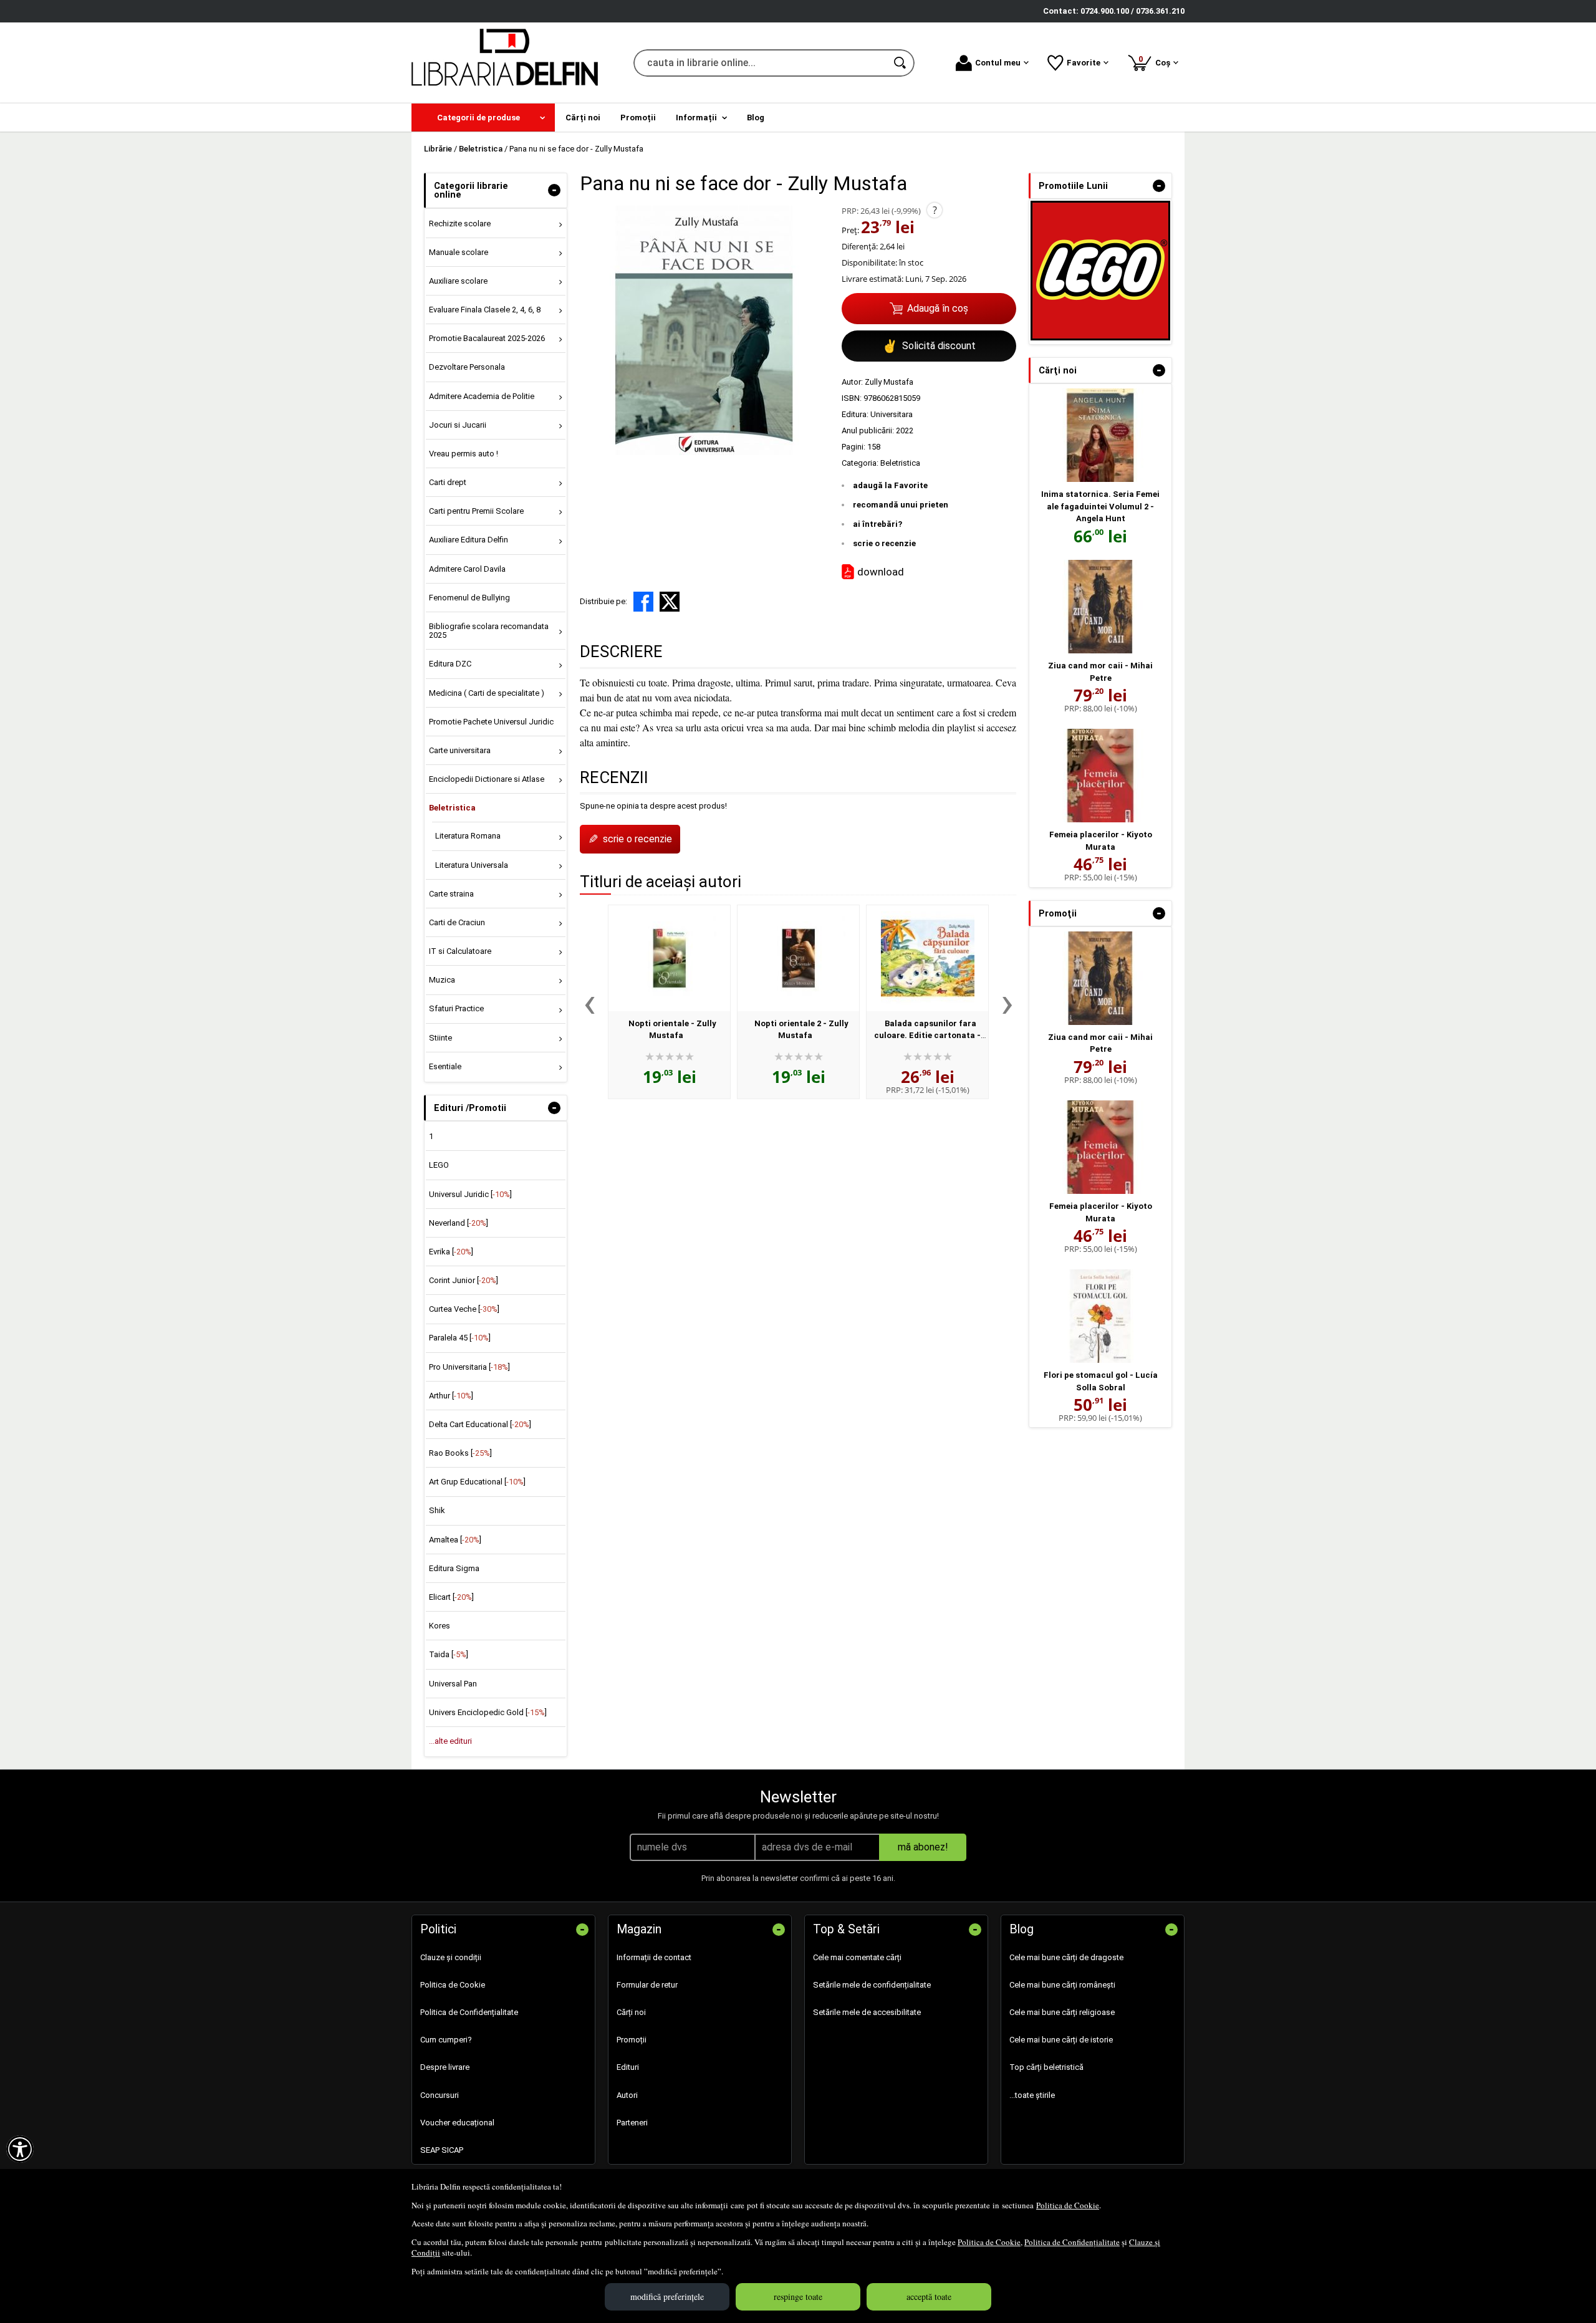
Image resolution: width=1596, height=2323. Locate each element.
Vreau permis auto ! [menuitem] (464, 454)
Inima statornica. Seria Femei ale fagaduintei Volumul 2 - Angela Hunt (1100, 506)
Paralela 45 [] (460, 1338)
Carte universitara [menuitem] (460, 750)
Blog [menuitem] (756, 118)
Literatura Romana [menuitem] (468, 836)
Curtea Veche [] (464, 1309)
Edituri (628, 2067)
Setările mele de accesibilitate (867, 2012)
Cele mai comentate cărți (857, 1957)
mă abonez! (923, 1847)
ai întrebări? (877, 524)
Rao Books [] (460, 1453)
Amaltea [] (455, 1540)
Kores (440, 1626)
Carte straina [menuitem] (451, 894)
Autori (627, 2095)
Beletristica (900, 463)
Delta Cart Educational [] (480, 1424)
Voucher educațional (457, 2123)
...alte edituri (450, 1741)
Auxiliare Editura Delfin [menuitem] (469, 540)
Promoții (632, 2040)
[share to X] (670, 602)
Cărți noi (631, 2012)
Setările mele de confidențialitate (872, 1985)
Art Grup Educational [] (477, 1482)
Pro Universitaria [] (469, 1367)
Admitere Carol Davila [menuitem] (467, 569)
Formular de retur (647, 1985)
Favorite (1084, 63)
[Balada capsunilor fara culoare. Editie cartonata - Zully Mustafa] (927, 958)
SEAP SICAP (442, 2150)
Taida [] (449, 1654)
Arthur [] (451, 1396)
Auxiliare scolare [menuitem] (458, 281)
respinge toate (798, 2297)
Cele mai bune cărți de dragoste (1066, 1957)
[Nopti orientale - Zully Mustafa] (669, 958)
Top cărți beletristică (1046, 2067)
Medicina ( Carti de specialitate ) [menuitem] (487, 693)
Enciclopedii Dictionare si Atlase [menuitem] (487, 779)
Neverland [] (459, 1223)
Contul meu (998, 63)
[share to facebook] (643, 602)
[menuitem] (483, 118)
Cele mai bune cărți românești (1062, 1985)
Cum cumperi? (446, 2040)
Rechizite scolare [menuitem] (460, 224)
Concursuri (440, 2095)
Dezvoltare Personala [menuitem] (467, 367)
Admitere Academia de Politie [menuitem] (482, 396)
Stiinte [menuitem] (440, 1038)
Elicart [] (451, 1597)
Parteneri (632, 2123)
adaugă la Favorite (890, 485)
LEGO (439, 1165)
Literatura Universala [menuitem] (472, 865)
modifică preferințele (667, 2297)
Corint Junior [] (464, 1280)
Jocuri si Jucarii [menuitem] (458, 425)
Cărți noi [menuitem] (583, 118)
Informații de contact (654, 1957)
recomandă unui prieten (901, 505)
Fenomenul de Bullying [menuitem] (469, 598)
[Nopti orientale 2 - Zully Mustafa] (798, 958)
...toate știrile (1032, 2095)
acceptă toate (929, 2297)
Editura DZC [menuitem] (450, 664)
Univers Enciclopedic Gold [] (488, 1712)
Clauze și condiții (451, 1957)
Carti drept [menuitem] (448, 482)
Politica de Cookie (1068, 2205)
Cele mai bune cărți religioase (1062, 2012)
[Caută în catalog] (901, 63)
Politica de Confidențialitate (1072, 2242)
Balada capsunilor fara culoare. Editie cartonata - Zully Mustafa (927, 1036)
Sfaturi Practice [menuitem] (456, 1008)
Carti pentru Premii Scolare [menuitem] (476, 511)
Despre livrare (445, 2067)
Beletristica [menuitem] (452, 808)
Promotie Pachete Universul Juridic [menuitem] (491, 722)
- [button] (554, 190)
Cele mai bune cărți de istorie (1061, 2040)
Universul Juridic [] (470, 1194)
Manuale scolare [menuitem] (459, 252)
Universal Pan (453, 1684)
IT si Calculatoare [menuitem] (460, 951)
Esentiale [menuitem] (445, 1066)
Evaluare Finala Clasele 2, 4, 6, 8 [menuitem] (485, 310)
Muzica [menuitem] (442, 980)
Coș (1156, 61)
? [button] (935, 210)
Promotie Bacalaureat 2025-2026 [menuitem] (487, 338)
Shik (437, 1510)
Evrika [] (451, 1252)
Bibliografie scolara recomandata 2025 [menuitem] (489, 631)
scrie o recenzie (884, 543)
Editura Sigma (454, 1568)
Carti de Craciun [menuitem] (457, 922)
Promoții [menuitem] (638, 118)
